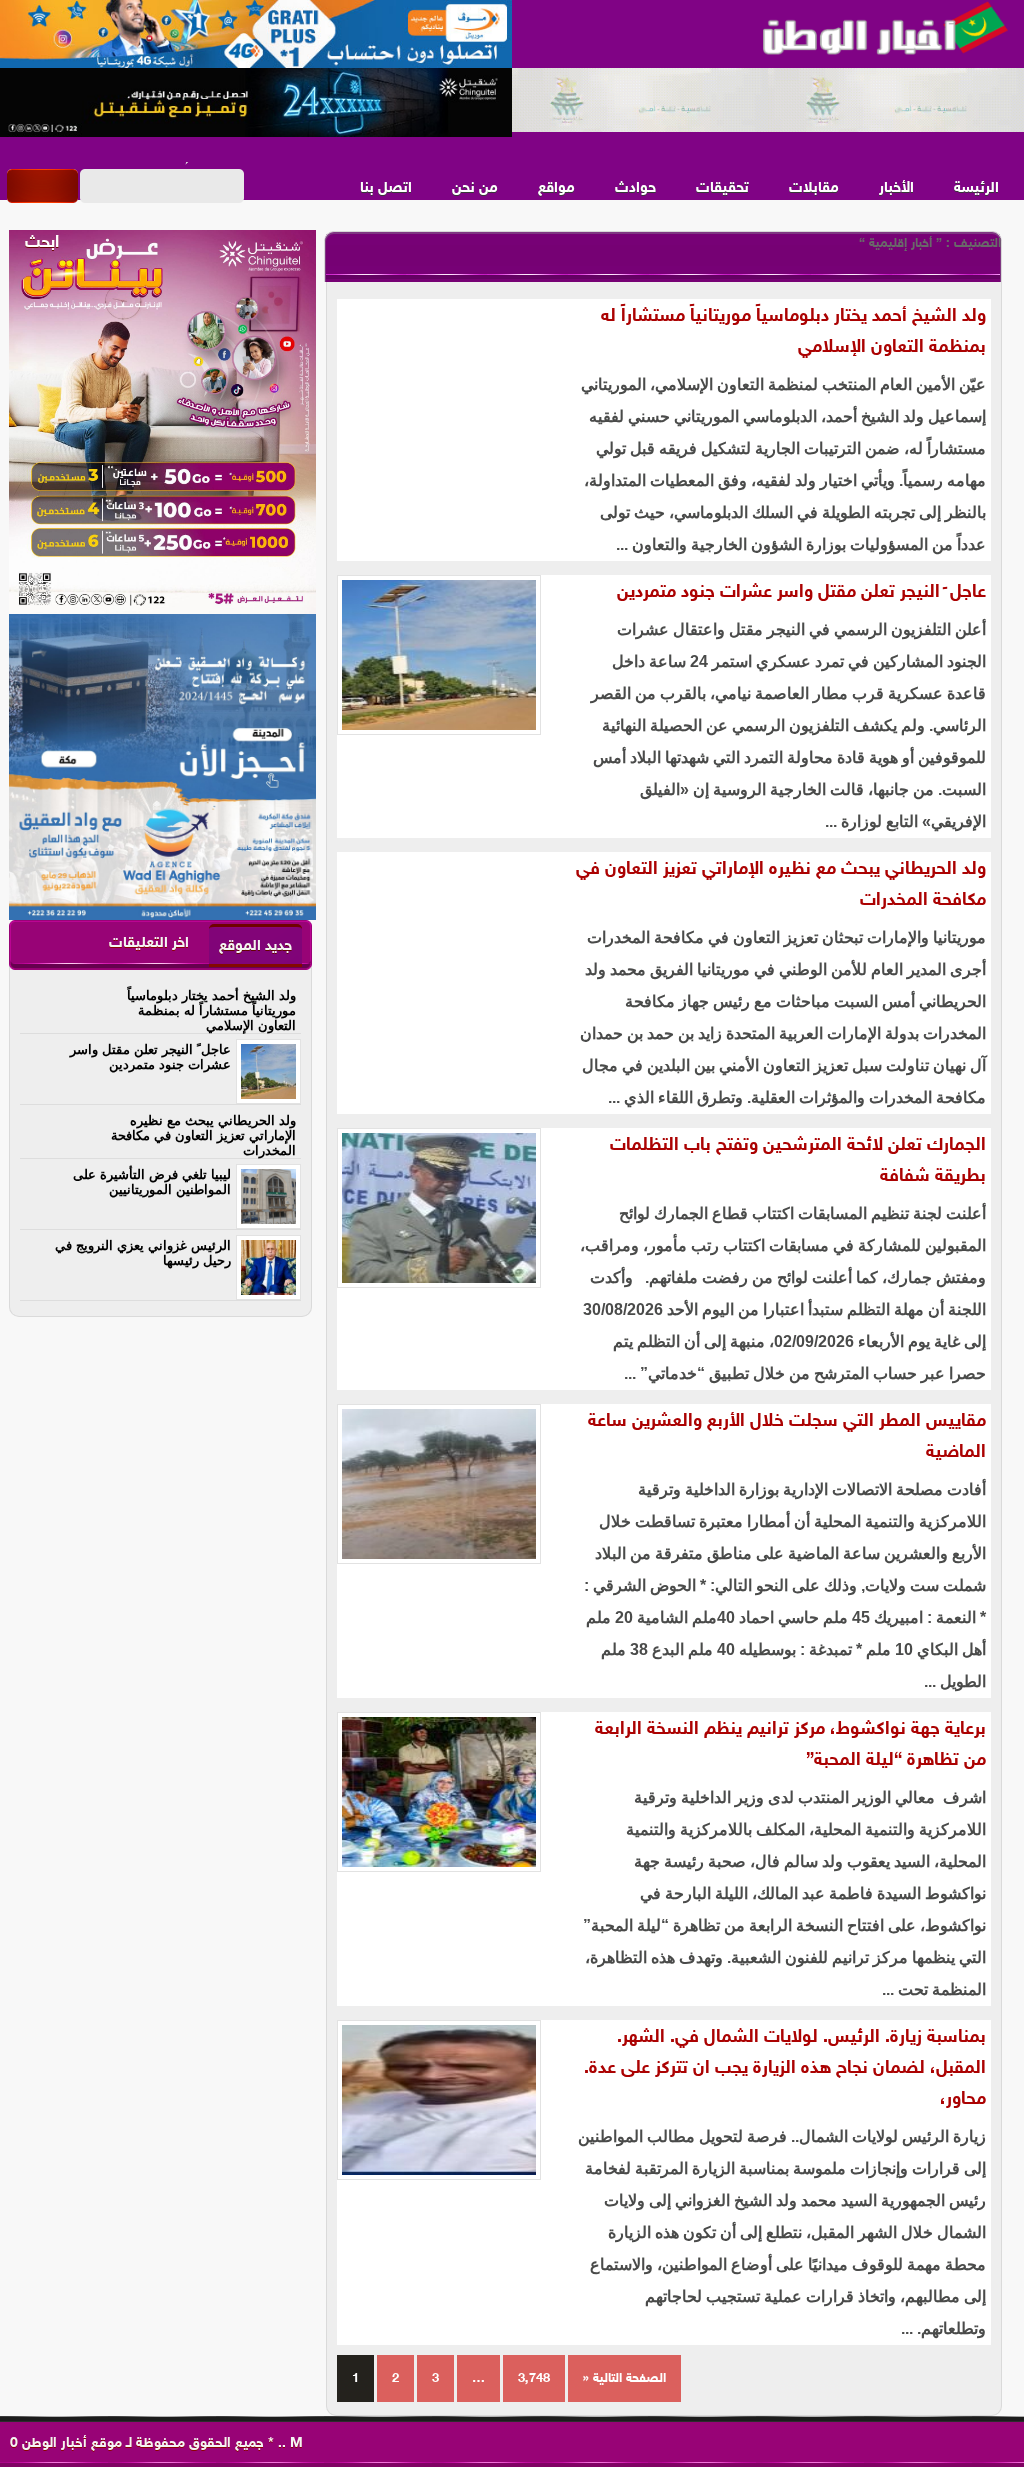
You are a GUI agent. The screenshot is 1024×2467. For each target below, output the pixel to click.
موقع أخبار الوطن (70, 2443)
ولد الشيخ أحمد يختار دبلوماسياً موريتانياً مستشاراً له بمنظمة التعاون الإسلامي (793, 332)
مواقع (556, 188)
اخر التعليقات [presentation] (149, 943)
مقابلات (814, 188)
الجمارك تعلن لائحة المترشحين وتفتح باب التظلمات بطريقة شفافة (798, 1161)
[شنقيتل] (256, 103)
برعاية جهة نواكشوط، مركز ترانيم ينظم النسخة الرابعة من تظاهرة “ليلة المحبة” (790, 1745)
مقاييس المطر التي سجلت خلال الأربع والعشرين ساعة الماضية (787, 1437)
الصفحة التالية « (624, 2379)
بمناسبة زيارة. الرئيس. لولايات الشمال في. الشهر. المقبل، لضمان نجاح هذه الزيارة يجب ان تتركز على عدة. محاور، (785, 2069)
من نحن (475, 188)
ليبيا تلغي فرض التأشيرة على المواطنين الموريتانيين (152, 1182)
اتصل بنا (386, 188)
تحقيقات (722, 188)
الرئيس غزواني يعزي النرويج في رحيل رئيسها (143, 1253)
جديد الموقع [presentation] (255, 946)
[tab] (255, 945)
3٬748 (534, 2379)
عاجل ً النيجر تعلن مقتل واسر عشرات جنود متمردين (801, 593)
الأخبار (896, 188)
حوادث (635, 188)
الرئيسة (976, 188)
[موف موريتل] (256, 35)
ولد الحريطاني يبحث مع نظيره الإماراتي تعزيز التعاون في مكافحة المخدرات (781, 885)
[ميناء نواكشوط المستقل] (768, 101)
